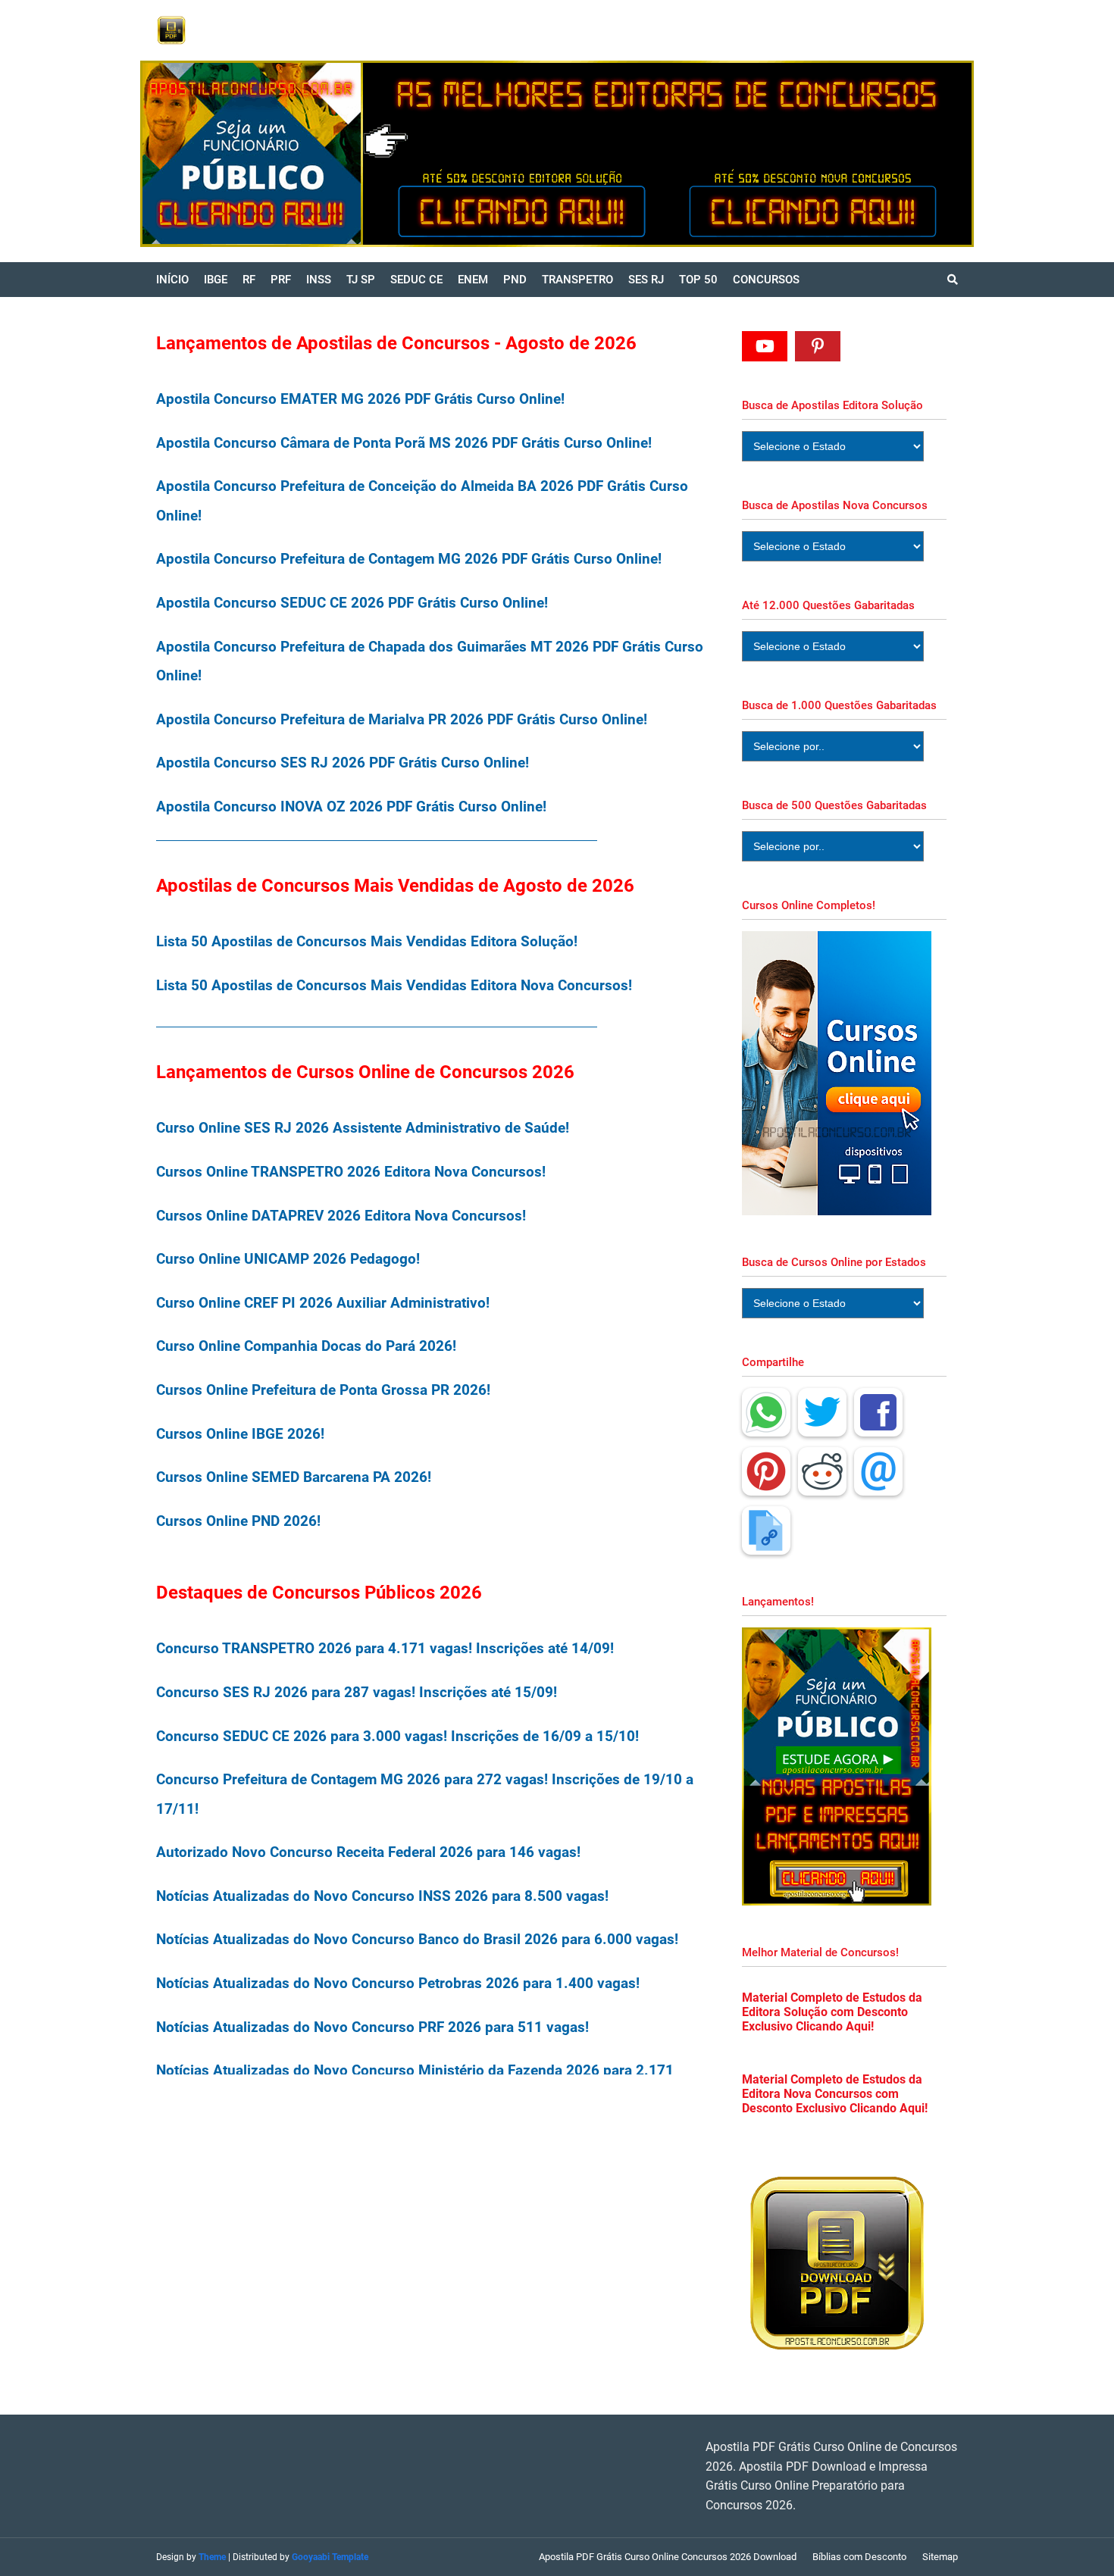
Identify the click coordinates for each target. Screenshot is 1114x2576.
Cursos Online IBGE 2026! (240, 1434)
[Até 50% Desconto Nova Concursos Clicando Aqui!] (820, 154)
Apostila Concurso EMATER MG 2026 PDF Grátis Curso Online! (360, 399)
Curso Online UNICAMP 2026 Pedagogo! (288, 1259)
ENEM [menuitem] (473, 280)
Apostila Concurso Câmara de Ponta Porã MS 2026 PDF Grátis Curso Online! (404, 443)
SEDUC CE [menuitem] (416, 280)
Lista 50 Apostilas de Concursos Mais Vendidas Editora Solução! (367, 941)
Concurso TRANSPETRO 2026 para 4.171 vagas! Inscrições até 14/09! (385, 1648)
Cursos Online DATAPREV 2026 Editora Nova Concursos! (341, 1216)
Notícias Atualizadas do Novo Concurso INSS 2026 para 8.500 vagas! (382, 1896)
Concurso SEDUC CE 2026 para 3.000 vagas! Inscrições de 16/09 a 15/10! (397, 1736)
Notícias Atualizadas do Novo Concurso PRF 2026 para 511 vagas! (372, 2027)
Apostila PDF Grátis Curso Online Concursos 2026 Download (668, 2557)
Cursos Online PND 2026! (238, 1521)
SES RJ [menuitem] (646, 280)
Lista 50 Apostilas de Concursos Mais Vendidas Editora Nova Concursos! (394, 985)
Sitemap (940, 2557)
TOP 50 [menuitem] (698, 280)
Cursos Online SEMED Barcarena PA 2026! (294, 1477)
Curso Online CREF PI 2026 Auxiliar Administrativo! (323, 1303)
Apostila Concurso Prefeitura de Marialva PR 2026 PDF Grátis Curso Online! (402, 719)
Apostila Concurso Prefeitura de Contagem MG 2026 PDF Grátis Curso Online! (409, 559)
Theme (212, 2557)
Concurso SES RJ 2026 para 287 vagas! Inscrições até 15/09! (357, 1692)
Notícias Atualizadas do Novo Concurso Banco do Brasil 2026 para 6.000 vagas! (417, 1939)
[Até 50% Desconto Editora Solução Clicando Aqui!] (403, 154)
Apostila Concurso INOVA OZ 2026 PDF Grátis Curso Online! (351, 807)
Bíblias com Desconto (859, 2557)
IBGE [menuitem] (216, 280)
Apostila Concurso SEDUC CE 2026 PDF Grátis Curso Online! (352, 603)
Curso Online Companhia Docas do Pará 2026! (306, 1346)
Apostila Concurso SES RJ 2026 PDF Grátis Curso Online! (343, 763)
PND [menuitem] (515, 280)
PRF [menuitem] (281, 280)
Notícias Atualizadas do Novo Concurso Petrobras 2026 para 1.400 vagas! (398, 1983)
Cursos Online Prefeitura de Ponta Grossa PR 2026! (323, 1390)
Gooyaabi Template (330, 2557)
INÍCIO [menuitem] (172, 280)
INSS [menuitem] (319, 280)
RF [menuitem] (249, 280)
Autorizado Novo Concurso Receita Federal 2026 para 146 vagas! (368, 1852)
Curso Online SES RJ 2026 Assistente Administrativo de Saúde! (363, 1128)
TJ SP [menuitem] (361, 280)
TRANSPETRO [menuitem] (577, 280)
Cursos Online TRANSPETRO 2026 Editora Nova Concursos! (351, 1172)
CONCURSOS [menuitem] (766, 280)
